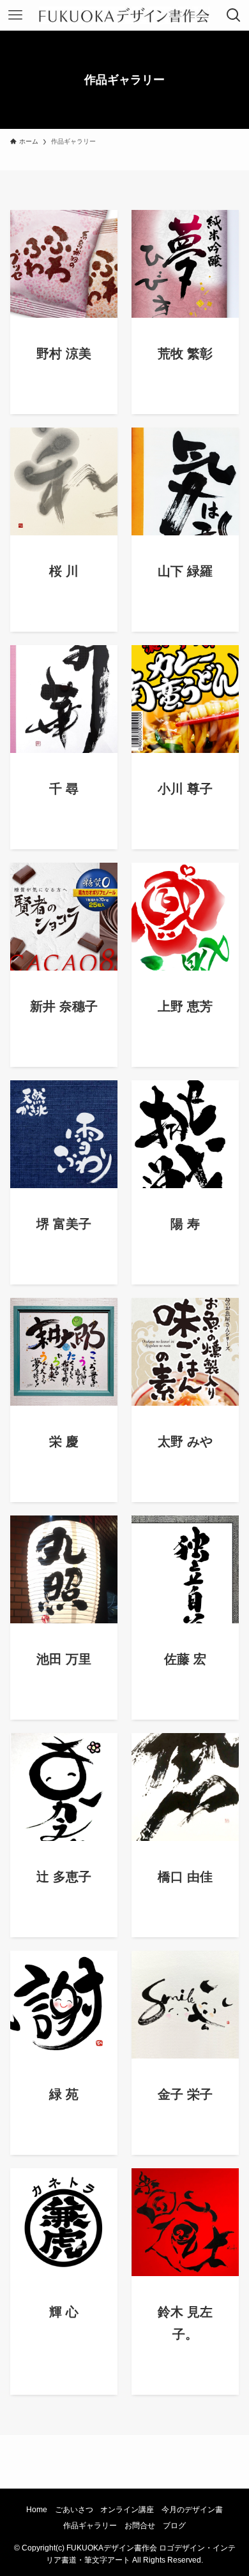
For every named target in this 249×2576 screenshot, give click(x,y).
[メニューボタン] (15, 15)
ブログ (174, 2525)
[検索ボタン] (234, 15)
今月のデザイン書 (192, 2509)
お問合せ (140, 2525)
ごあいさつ (74, 2509)
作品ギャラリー (90, 2525)
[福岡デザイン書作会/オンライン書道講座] (125, 15)
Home (37, 2509)
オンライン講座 (127, 2509)
